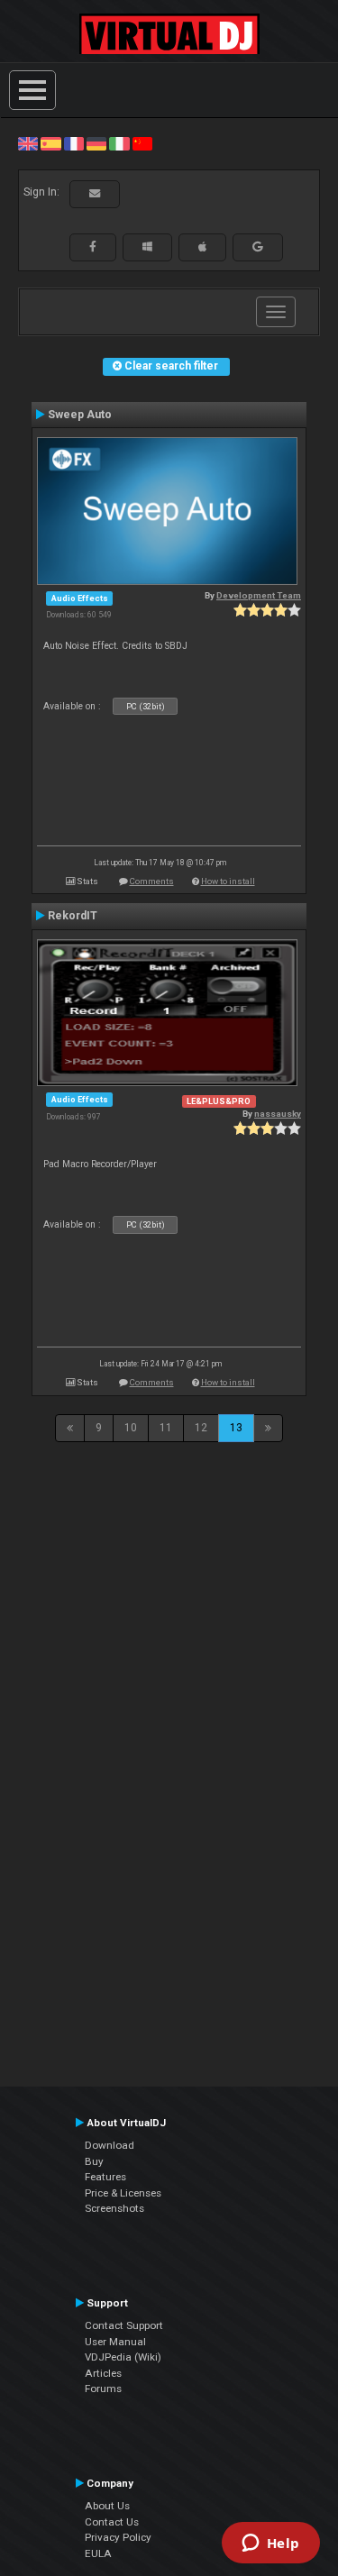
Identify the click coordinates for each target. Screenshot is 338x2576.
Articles (103, 2373)
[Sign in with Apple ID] (202, 247)
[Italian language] (119, 143)
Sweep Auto (80, 415)
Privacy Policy (118, 2537)
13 (236, 1428)
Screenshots (114, 2208)
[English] (28, 143)
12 (201, 1428)
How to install (228, 881)
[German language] (96, 143)
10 (131, 1428)
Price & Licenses (123, 2193)
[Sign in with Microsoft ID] (147, 247)
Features (105, 2177)
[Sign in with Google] (258, 247)
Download (110, 2145)
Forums (103, 2389)
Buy (94, 2161)
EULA (98, 2553)
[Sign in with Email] (95, 194)
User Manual (115, 2342)
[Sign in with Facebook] (93, 247)
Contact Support (124, 2325)
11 (166, 1428)
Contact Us (112, 2522)
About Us (107, 2506)
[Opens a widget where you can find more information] (270, 2544)
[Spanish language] (50, 143)
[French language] (74, 143)
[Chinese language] (142, 143)
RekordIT (73, 916)
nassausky (278, 1114)
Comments (152, 881)
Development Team (259, 595)
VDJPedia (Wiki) (123, 2357)
